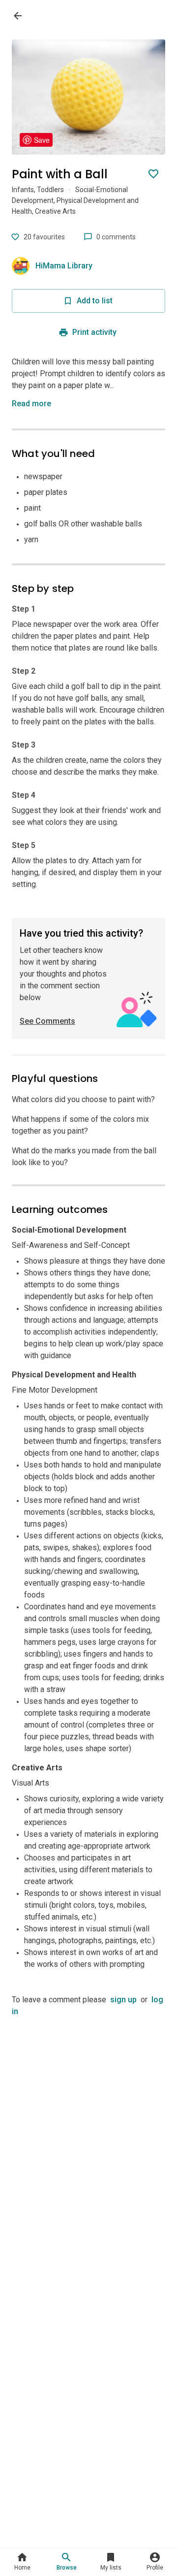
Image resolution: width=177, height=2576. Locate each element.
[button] (33, 404)
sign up (123, 2000)
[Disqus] (88, 2141)
